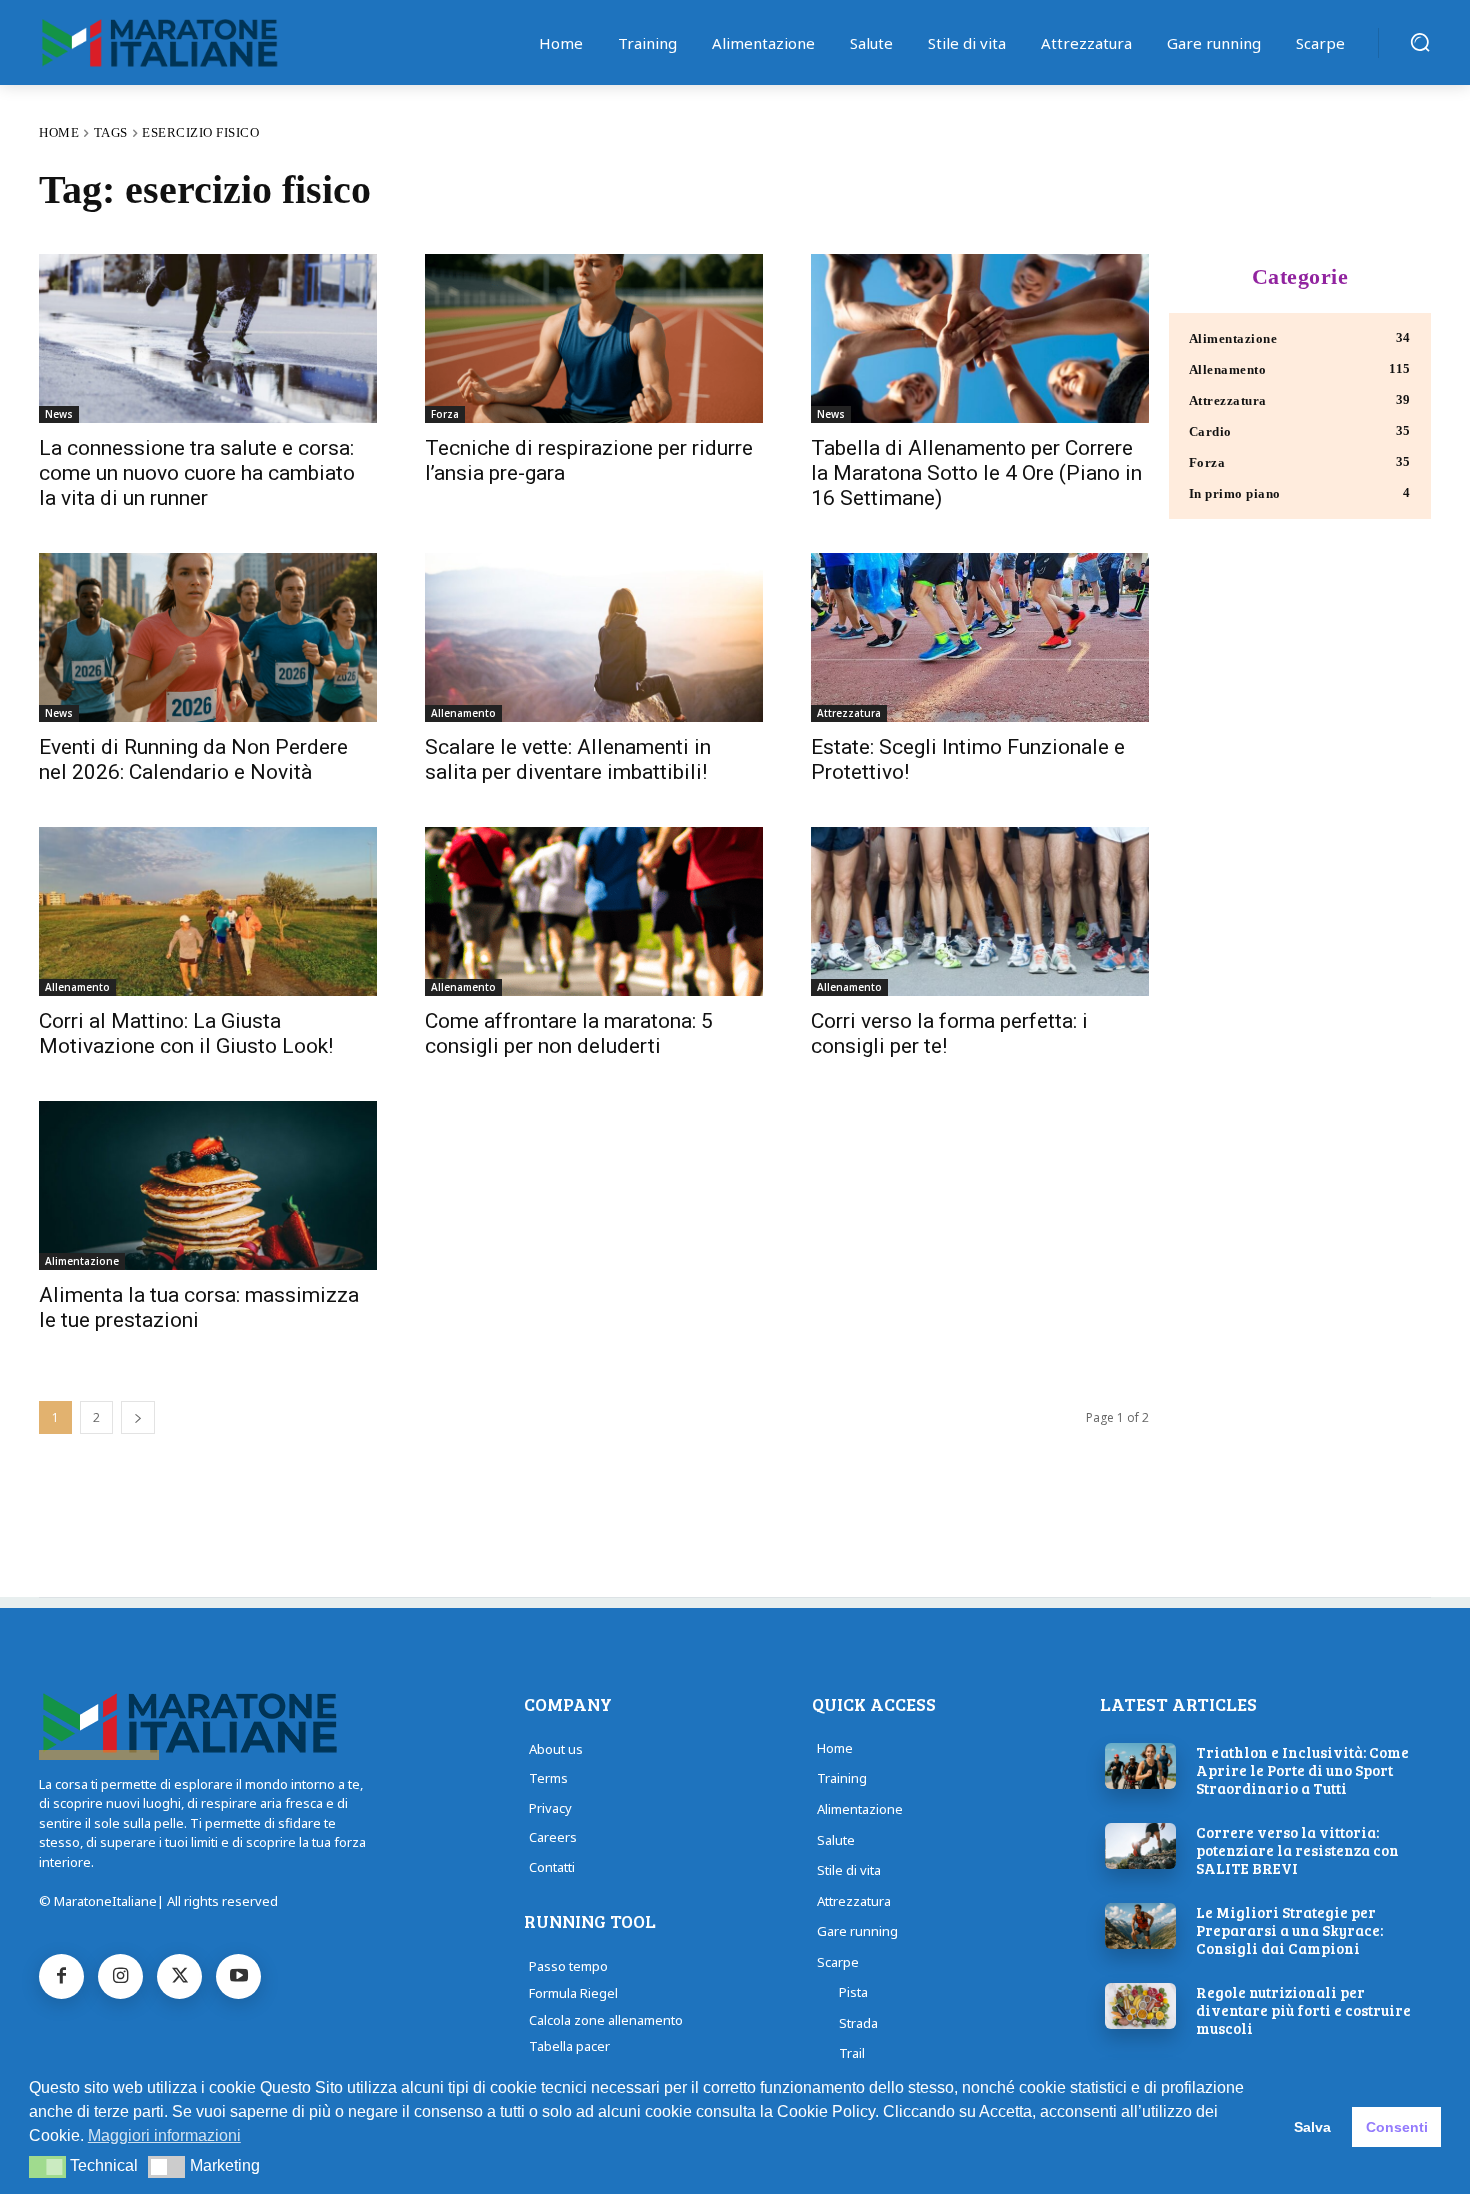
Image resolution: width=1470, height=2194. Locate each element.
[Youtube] (238, 1976)
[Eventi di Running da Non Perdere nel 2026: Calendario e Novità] (208, 637)
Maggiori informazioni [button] (164, 2135)
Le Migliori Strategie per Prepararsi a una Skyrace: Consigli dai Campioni (1289, 1930)
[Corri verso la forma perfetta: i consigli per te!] (980, 911)
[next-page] (138, 1417)
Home (59, 132)
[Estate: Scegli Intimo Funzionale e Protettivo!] (980, 637)
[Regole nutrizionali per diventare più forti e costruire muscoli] (1141, 2006)
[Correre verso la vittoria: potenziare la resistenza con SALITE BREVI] (1141, 1846)
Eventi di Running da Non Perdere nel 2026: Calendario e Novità (193, 759)
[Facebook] (61, 1976)
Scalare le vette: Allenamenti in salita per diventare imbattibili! (568, 759)
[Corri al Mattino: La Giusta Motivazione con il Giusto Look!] (208, 911)
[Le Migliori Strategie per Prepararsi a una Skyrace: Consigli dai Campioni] (1141, 1926)
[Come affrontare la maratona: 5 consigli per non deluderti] (594, 911)
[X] (179, 1976)
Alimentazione (82, 1261)
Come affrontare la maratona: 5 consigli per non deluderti (569, 1033)
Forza (445, 414)
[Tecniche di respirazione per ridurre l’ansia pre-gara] (594, 338)
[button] (1420, 42)
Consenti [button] (1397, 2127)
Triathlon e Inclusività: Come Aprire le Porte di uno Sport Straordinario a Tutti (1302, 1770)
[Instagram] (120, 1976)
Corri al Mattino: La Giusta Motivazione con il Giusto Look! (186, 1033)
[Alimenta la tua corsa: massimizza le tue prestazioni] (208, 1185)
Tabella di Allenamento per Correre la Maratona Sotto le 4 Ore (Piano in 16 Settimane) (976, 473)
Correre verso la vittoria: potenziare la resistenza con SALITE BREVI (1297, 1850)
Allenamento (463, 713)
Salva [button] (1312, 2127)
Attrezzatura (849, 713)
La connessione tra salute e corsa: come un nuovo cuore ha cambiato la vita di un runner (197, 473)
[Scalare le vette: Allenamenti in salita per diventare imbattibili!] (594, 637)
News (59, 414)
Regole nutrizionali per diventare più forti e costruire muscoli (1303, 2010)
